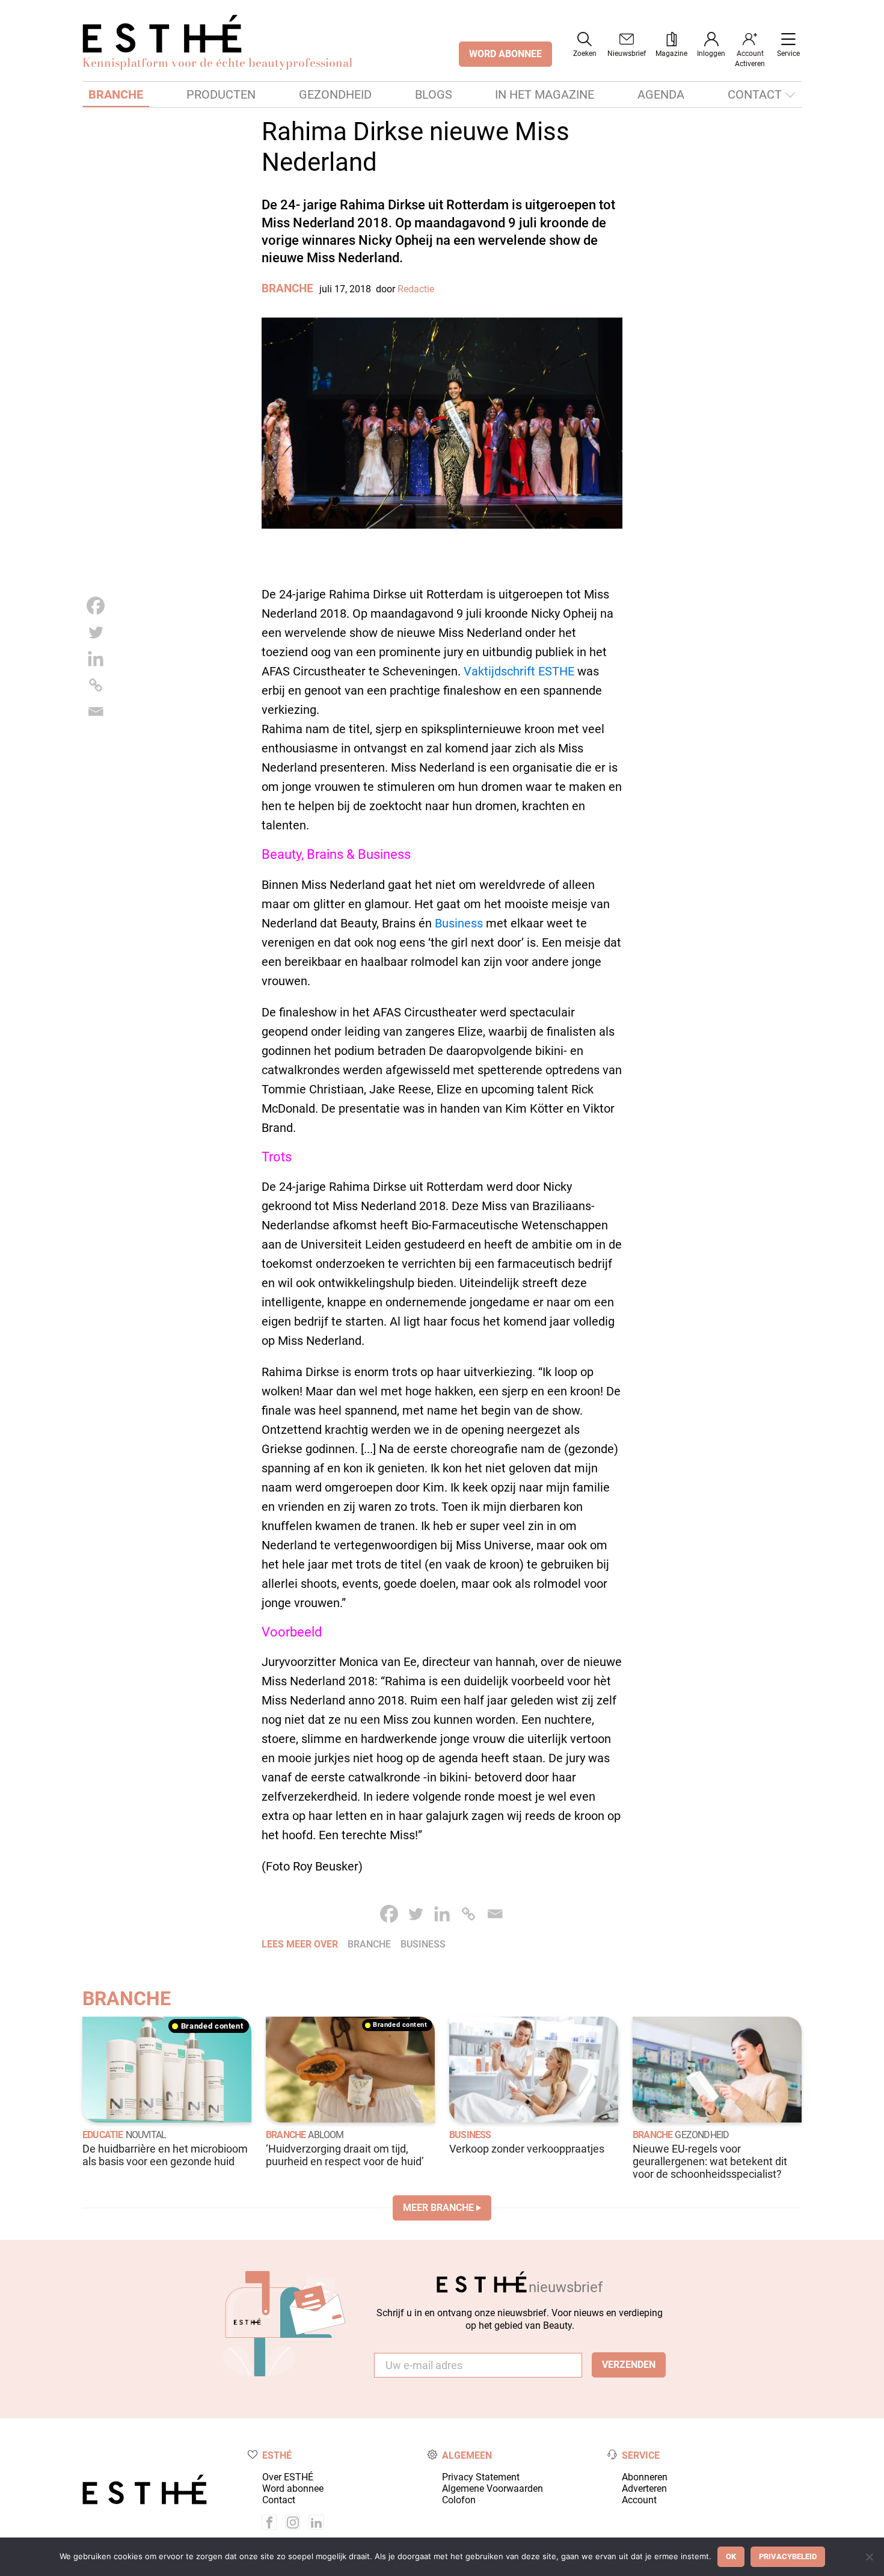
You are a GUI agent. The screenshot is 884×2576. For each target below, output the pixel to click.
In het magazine (545, 94)
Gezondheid (335, 94)
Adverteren (644, 2488)
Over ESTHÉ (288, 2477)
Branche (116, 94)
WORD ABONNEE (505, 54)
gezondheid (702, 2135)
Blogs (434, 94)
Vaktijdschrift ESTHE (519, 671)
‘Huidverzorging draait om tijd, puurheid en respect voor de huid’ (345, 2155)
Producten (221, 94)
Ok (731, 2556)
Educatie (103, 2135)
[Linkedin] (96, 659)
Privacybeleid (788, 2556)
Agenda (661, 94)
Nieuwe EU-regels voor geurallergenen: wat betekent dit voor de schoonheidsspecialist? (710, 2162)
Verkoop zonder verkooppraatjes (527, 2149)
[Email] (96, 712)
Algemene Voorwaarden (493, 2488)
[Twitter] (96, 632)
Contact (755, 94)
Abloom (326, 2135)
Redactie (416, 289)
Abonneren (645, 2477)
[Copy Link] (96, 685)
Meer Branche (438, 2208)
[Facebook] (96, 606)
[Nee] (869, 2557)
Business (459, 923)
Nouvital (146, 2135)
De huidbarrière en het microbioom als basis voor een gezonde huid (165, 2155)
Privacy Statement (481, 2477)
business (423, 1944)
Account (639, 2500)
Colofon (459, 2500)
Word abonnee (293, 2488)
